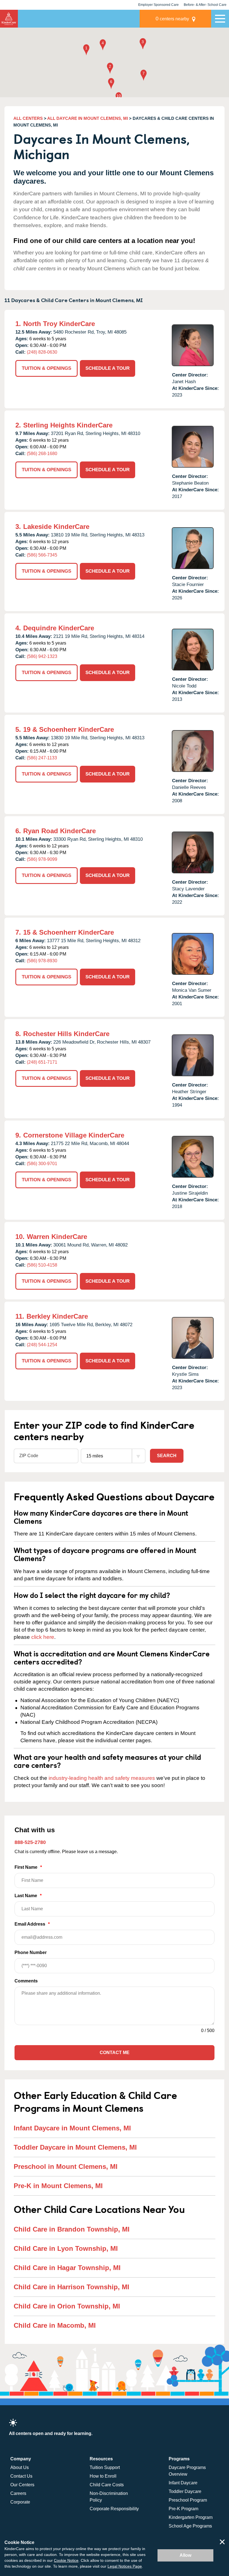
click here (43, 1637)
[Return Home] (9, 19)
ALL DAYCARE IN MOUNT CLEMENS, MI (88, 118)
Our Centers (22, 2485)
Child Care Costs (107, 2485)
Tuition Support (105, 2467)
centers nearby (172, 19)
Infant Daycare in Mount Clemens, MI (72, 2128)
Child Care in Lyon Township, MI (66, 2248)
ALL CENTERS (28, 118)
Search (167, 1456)
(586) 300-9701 (42, 1164)
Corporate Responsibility (114, 2509)
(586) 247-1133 (42, 758)
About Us (20, 2467)
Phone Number (31, 1952)
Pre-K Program (183, 2509)
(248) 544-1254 (42, 1345)
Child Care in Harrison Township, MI (71, 2287)
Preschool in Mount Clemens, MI (66, 2166)
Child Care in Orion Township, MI (67, 2306)
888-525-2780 (30, 1842)
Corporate (20, 2502)
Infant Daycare (183, 2483)
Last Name (28, 1896)
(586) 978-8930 (42, 961)
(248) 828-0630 (42, 352)
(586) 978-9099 (42, 859)
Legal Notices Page (125, 2566)
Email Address (32, 1924)
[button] (86, 50)
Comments (26, 1981)
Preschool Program (188, 2500)
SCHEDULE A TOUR (108, 368)
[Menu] (220, 19)
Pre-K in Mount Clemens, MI (58, 2186)
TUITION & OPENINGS (46, 368)
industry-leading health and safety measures (102, 1778)
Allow (185, 2555)
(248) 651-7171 (42, 1062)
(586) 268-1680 (42, 454)
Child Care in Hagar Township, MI (67, 2268)
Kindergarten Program (191, 2517)
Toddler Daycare (185, 2491)
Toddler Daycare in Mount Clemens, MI (75, 2147)
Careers (18, 2493)
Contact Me (115, 2053)
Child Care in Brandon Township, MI (72, 2229)
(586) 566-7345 (42, 555)
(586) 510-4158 (42, 1265)
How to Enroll (103, 2476)
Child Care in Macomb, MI (55, 2325)
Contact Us (21, 2476)
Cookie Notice (66, 2560)
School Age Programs (190, 2526)
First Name (28, 1867)
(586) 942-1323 (42, 656)
